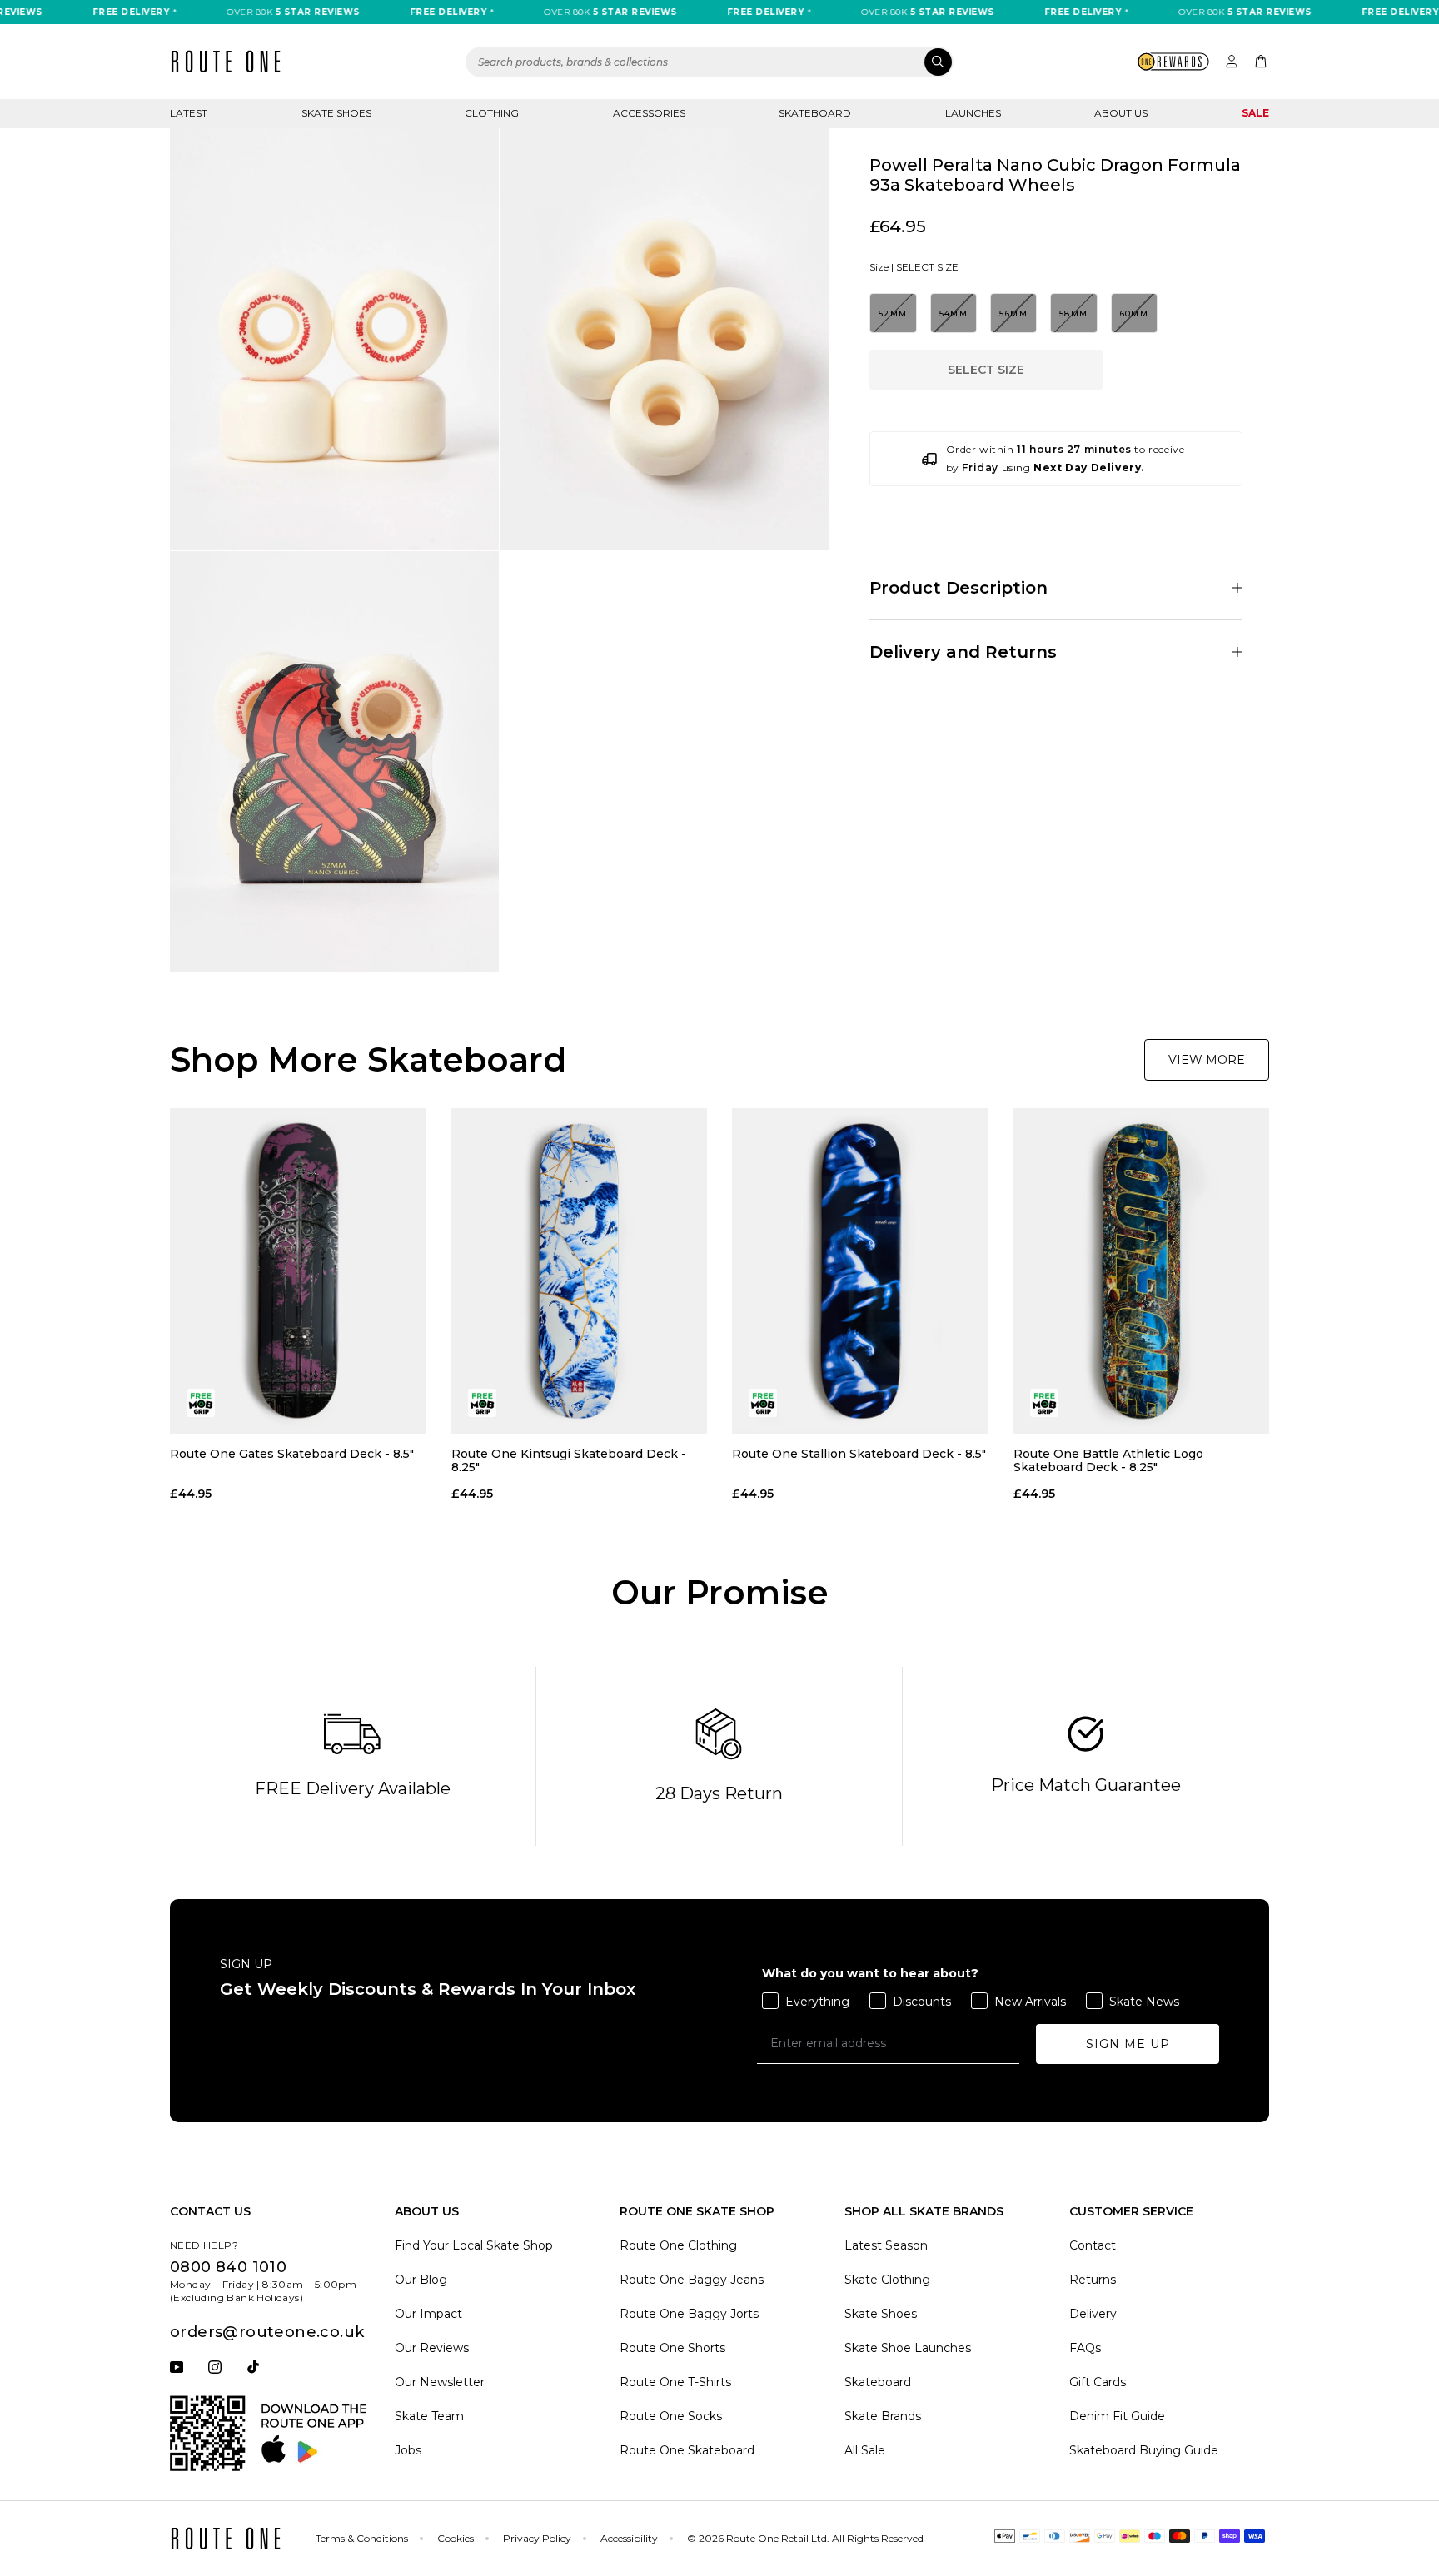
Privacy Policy (537, 2538)
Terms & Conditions (362, 2538)
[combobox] (710, 62)
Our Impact (428, 2314)
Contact (1093, 2245)
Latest (189, 113)
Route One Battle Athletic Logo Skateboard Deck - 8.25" (1108, 1460)
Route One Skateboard (687, 2450)
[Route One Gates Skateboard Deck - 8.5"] (298, 1271)
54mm (954, 313)
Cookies (456, 2538)
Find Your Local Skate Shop (474, 2245)
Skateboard (815, 113)
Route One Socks (671, 2416)
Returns (1093, 2280)
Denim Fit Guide (1117, 2416)
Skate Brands (883, 2416)
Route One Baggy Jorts (689, 2314)
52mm (893, 313)
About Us (1121, 113)
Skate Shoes (336, 113)
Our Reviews (432, 2348)
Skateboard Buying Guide (1144, 2450)
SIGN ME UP (1128, 2044)
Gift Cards (1098, 2382)
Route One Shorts (672, 2348)
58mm (1074, 313)
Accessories (649, 113)
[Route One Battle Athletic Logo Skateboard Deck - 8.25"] (1142, 1271)
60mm (1135, 313)
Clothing (492, 113)
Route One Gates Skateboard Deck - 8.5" (292, 1454)
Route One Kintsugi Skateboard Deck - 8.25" (569, 1460)
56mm (1013, 313)
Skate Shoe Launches (908, 2348)
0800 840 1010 (228, 2267)
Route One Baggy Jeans (692, 2280)
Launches (973, 113)
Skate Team (429, 2416)
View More (1207, 1060)
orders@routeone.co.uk (267, 2332)
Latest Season (886, 2245)
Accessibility (629, 2538)
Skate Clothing (887, 2280)
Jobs (408, 2450)
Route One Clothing (678, 2245)
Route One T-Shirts (675, 2382)
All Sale (865, 2450)
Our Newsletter (440, 2382)
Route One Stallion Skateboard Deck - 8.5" (859, 1454)
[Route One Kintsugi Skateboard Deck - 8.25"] (580, 1271)
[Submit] (938, 62)
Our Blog (421, 2280)
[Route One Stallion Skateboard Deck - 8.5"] (860, 1271)
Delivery (1093, 2314)
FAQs (1085, 2348)
